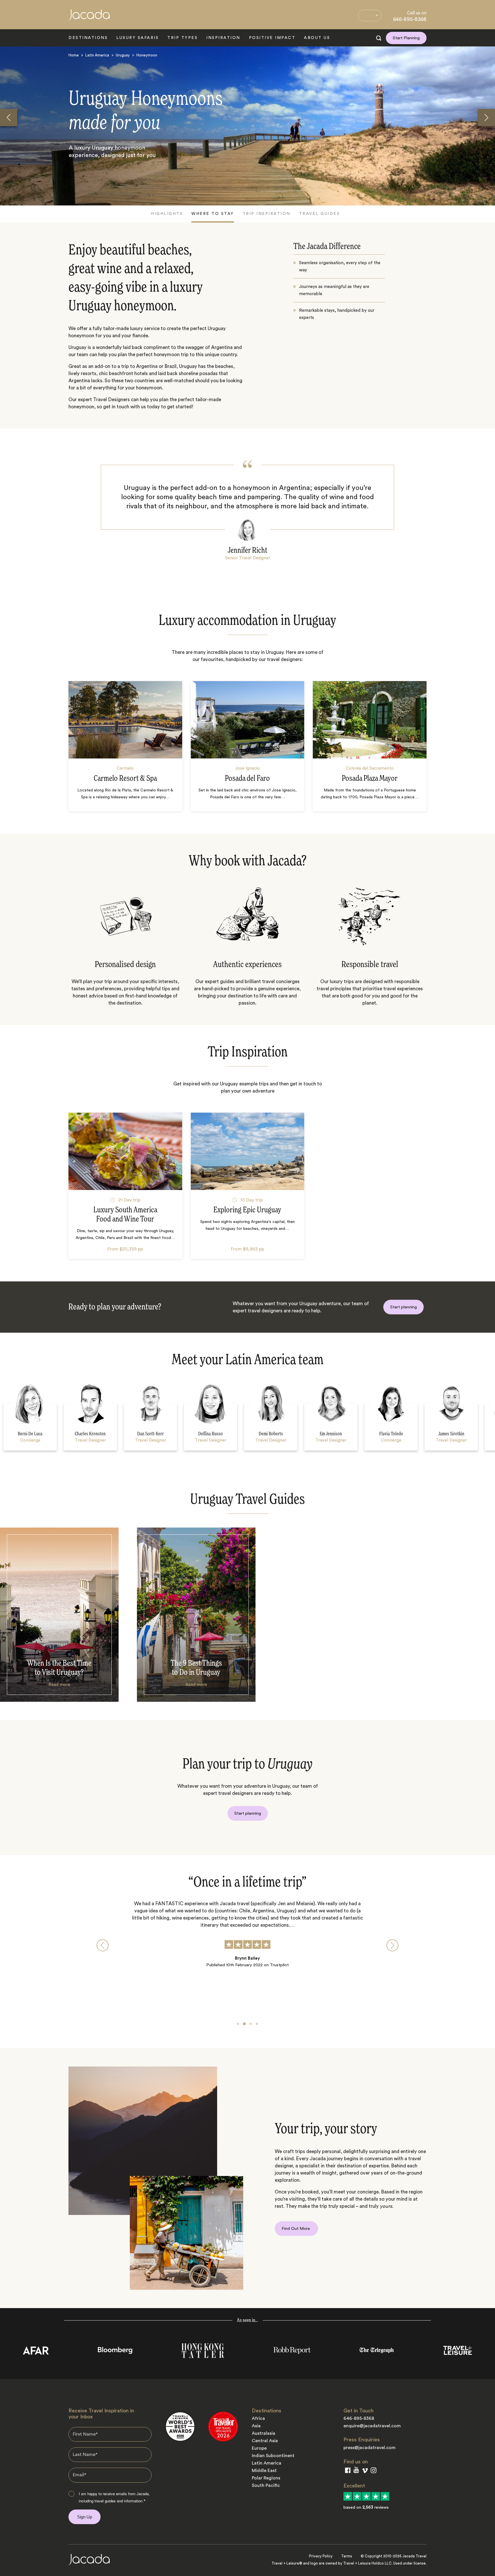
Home (74, 55)
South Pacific (266, 2485)
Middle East (264, 2471)
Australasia (264, 2433)
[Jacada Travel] (89, 18)
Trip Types (182, 38)
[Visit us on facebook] (348, 2472)
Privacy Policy (321, 2556)
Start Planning (406, 38)
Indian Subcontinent (273, 2456)
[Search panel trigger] (379, 38)
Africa (258, 2418)
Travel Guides (320, 214)
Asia (256, 2426)
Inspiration (223, 38)
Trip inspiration (267, 214)
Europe (259, 2448)
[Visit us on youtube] (356, 2471)
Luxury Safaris (137, 38)
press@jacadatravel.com (370, 2448)
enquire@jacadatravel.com (372, 2426)
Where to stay (213, 214)
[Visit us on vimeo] (365, 2472)
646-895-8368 (410, 19)
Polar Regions (266, 2478)
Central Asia (265, 2441)
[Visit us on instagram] (374, 2472)
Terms (347, 2556)
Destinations (88, 38)
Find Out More (296, 2229)
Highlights (167, 214)
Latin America (97, 55)
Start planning (403, 1307)
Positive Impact (272, 38)
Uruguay (123, 55)
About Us (317, 38)
